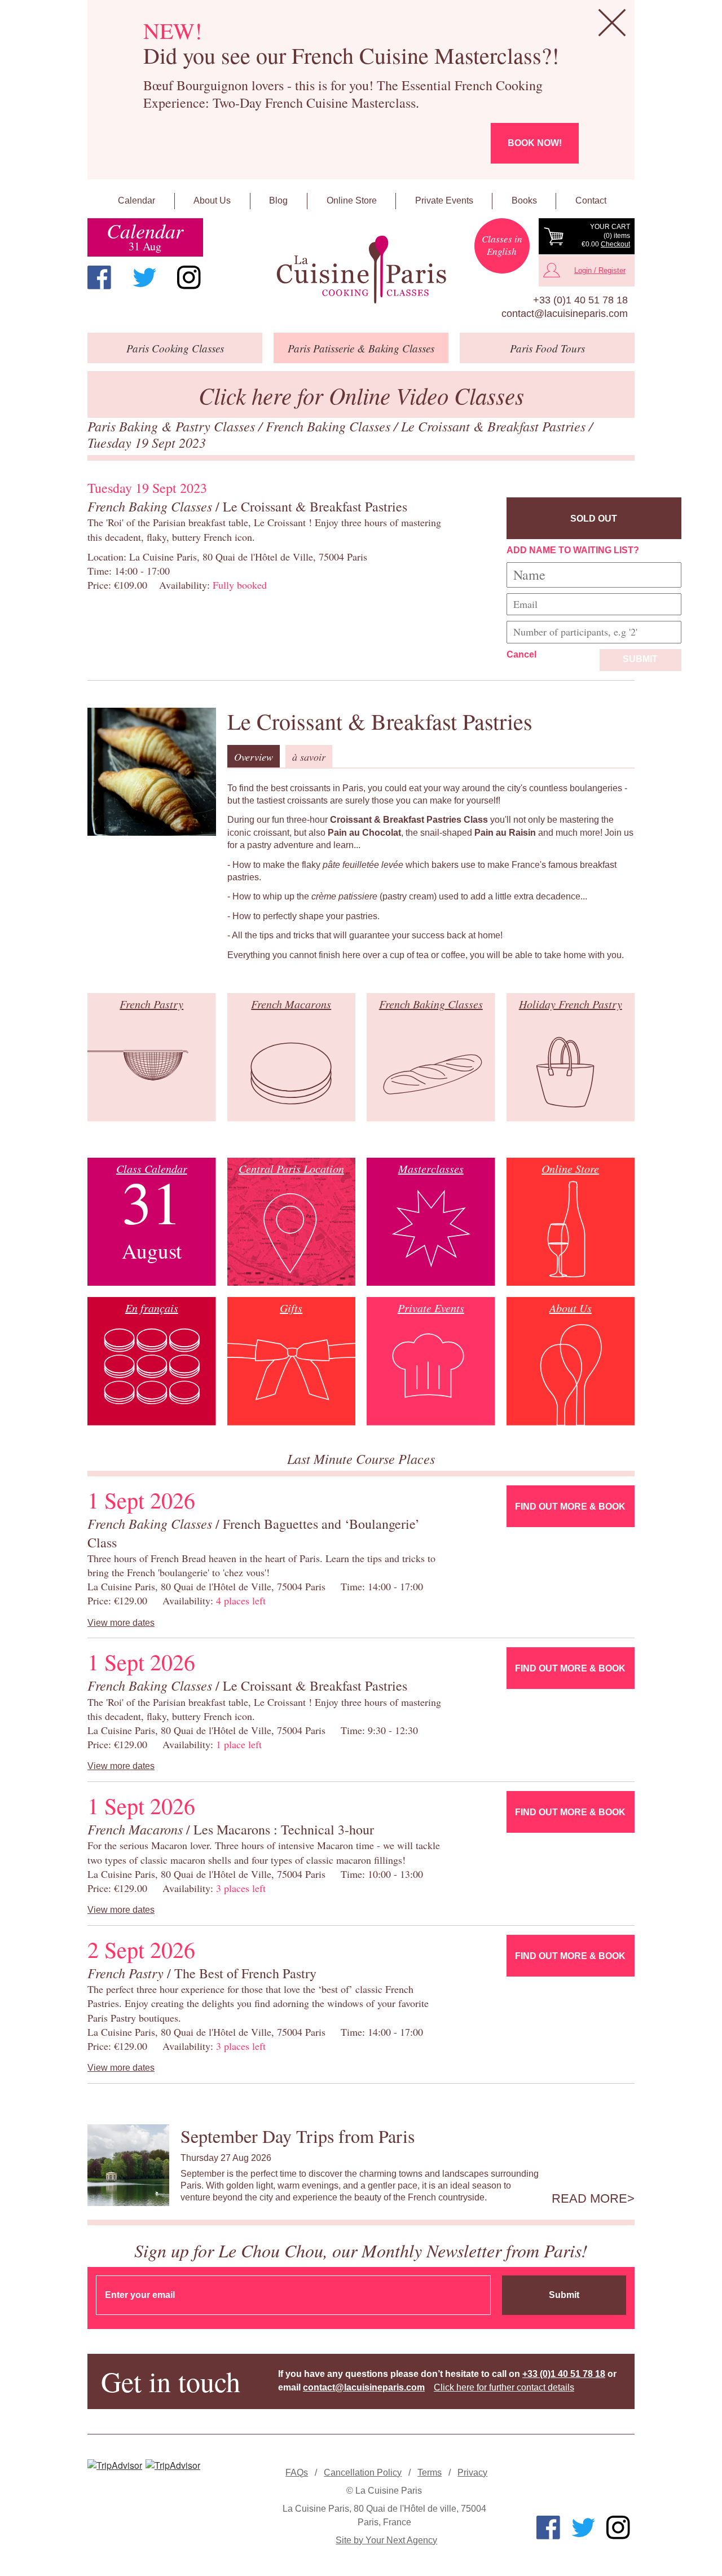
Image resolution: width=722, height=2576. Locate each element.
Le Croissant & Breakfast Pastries (495, 426)
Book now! (535, 143)
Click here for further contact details (504, 2387)
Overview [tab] (254, 757)
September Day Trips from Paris (298, 2136)
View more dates (121, 1623)
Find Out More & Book (570, 1507)
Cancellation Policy (363, 2473)
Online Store (352, 200)
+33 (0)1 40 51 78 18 (580, 300)
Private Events (444, 200)
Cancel (521, 654)
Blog (278, 200)
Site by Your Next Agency (386, 2540)
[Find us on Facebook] (99, 277)
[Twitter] (144, 277)
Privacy (472, 2473)
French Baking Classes (330, 426)
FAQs (297, 2473)
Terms (430, 2473)
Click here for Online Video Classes (361, 395)
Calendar (137, 200)
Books (524, 200)
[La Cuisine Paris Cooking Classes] (361, 270)
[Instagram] (189, 277)
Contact (591, 200)
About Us (212, 200)
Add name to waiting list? (573, 550)
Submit (640, 659)
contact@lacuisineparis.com (565, 314)
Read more (589, 2199)
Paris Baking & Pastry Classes (173, 426)
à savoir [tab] (309, 757)
